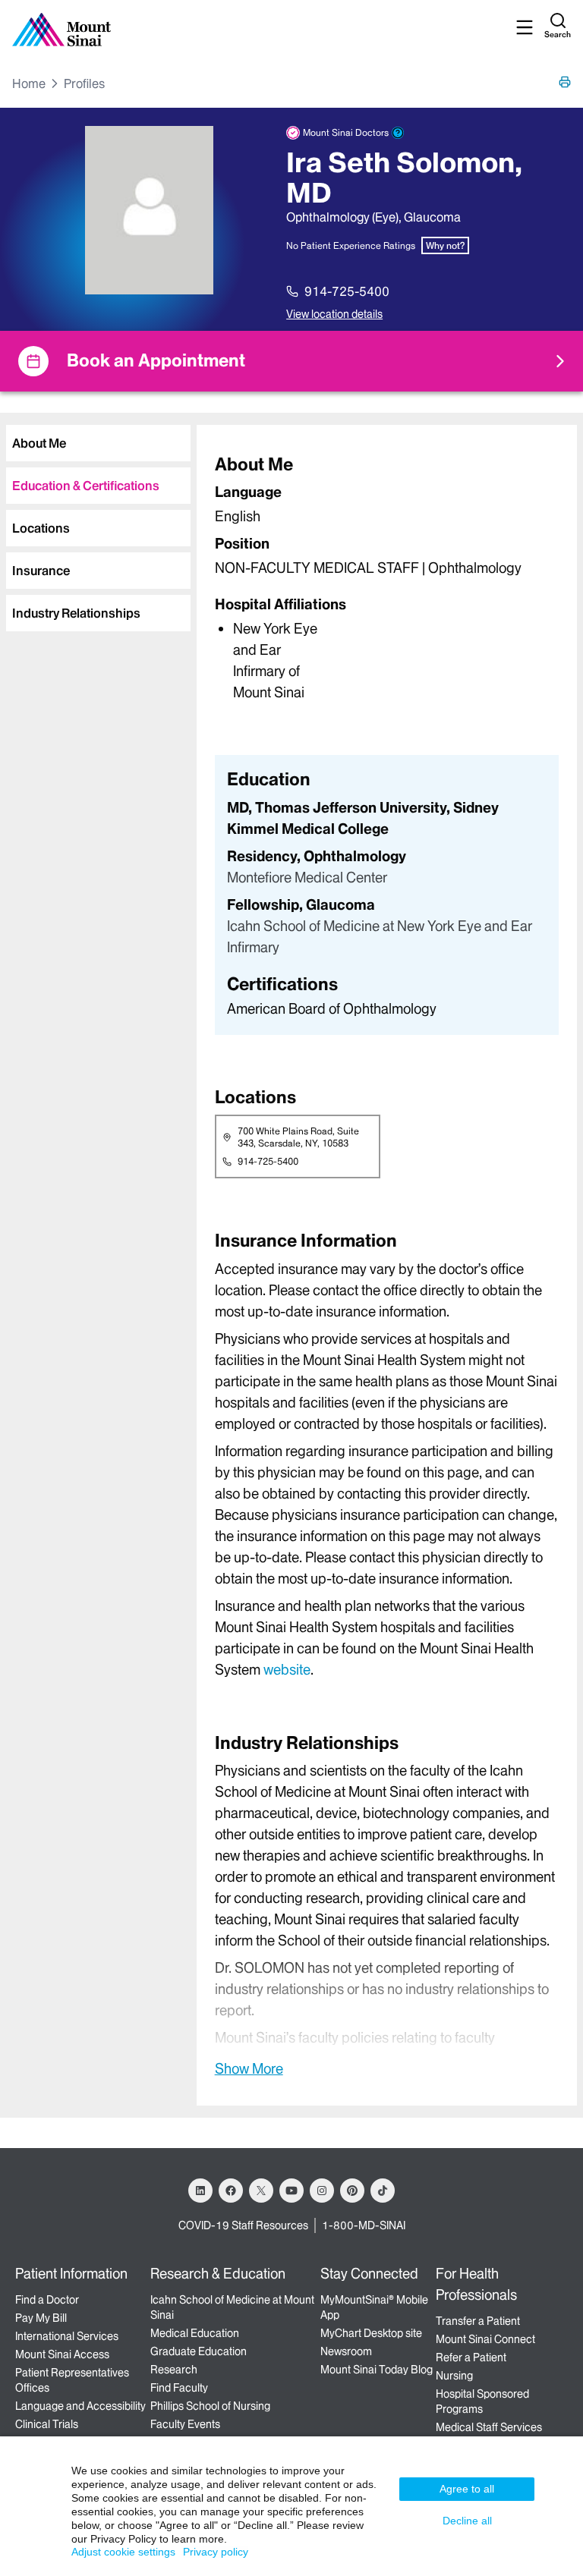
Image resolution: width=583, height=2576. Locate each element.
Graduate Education (199, 2351)
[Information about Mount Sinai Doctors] (398, 133)
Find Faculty (179, 2388)
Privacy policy (216, 2552)
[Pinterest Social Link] (352, 2191)
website (287, 1670)
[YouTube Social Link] (291, 2191)
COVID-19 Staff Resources (243, 2225)
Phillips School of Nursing (210, 2406)
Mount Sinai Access (62, 2354)
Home (29, 83)
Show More (249, 2068)
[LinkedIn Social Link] (200, 2191)
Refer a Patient (471, 2357)
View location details (334, 314)
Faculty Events (185, 2424)
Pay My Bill (41, 2318)
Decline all (467, 2521)
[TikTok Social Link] (383, 2191)
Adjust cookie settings (123, 2552)
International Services (67, 2336)
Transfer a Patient (478, 2321)
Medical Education (195, 2333)
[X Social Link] (261, 2191)
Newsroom (346, 2351)
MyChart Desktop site (371, 2333)
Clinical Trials (47, 2424)
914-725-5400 (347, 291)
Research (174, 2370)
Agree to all (467, 2489)
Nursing (454, 2376)
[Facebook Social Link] (231, 2191)
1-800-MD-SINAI (364, 2225)
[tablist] (95, 522)
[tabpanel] (387, 577)
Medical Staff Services (489, 2427)
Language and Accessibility (80, 2406)
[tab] (98, 443)
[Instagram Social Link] (322, 2191)
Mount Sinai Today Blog (377, 2370)
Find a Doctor (47, 2300)
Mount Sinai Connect (485, 2339)
